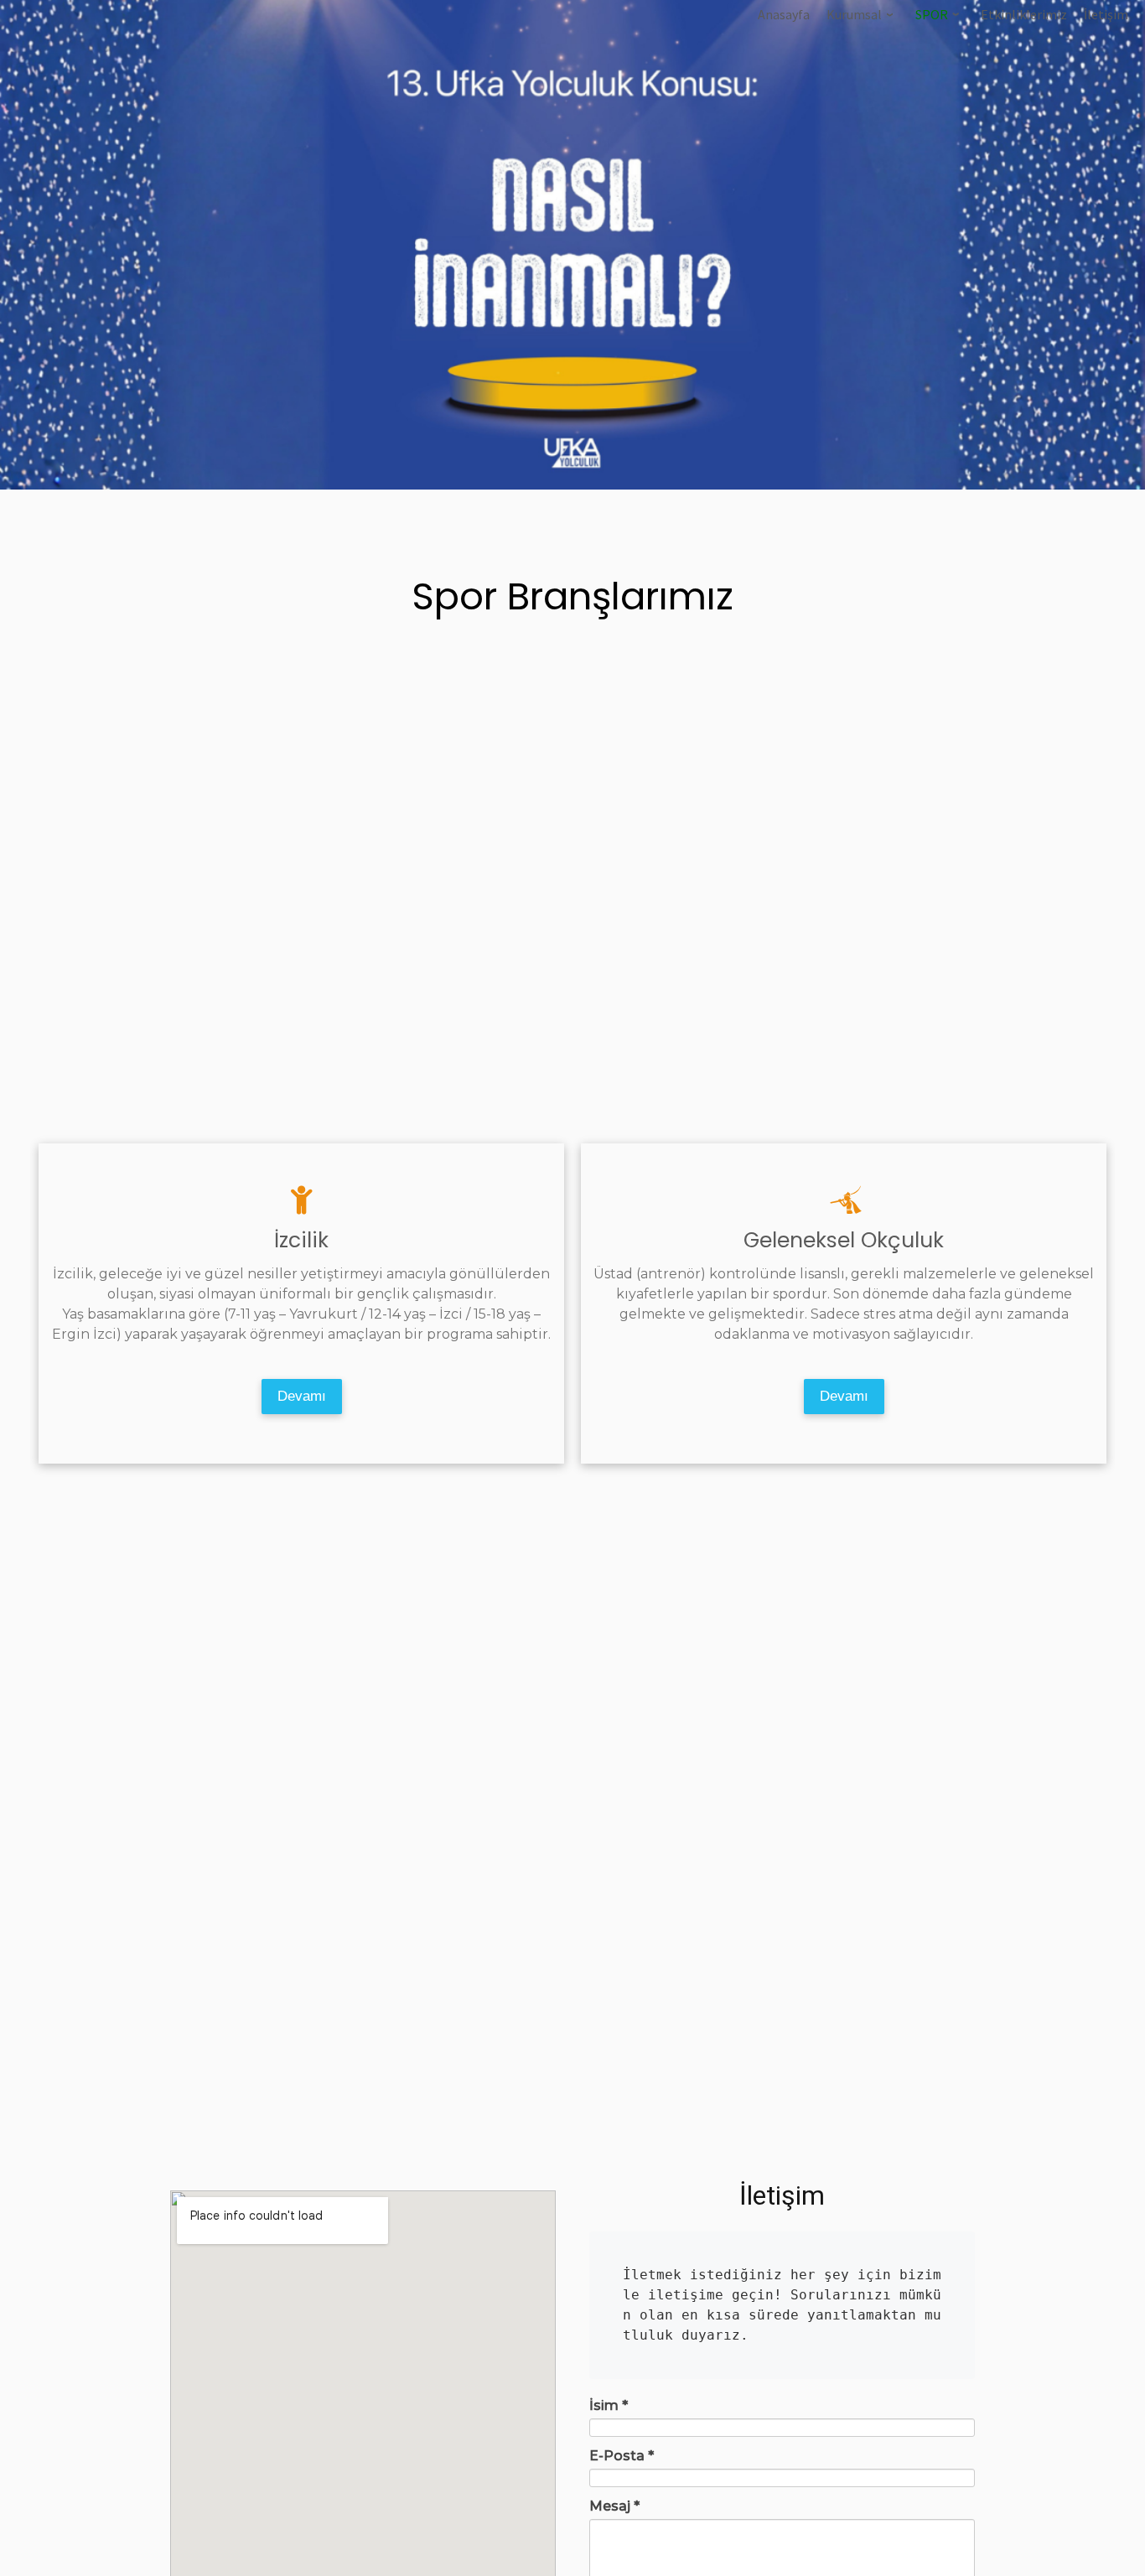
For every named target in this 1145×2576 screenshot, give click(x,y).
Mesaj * (614, 2506)
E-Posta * (622, 2456)
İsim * (609, 2405)
